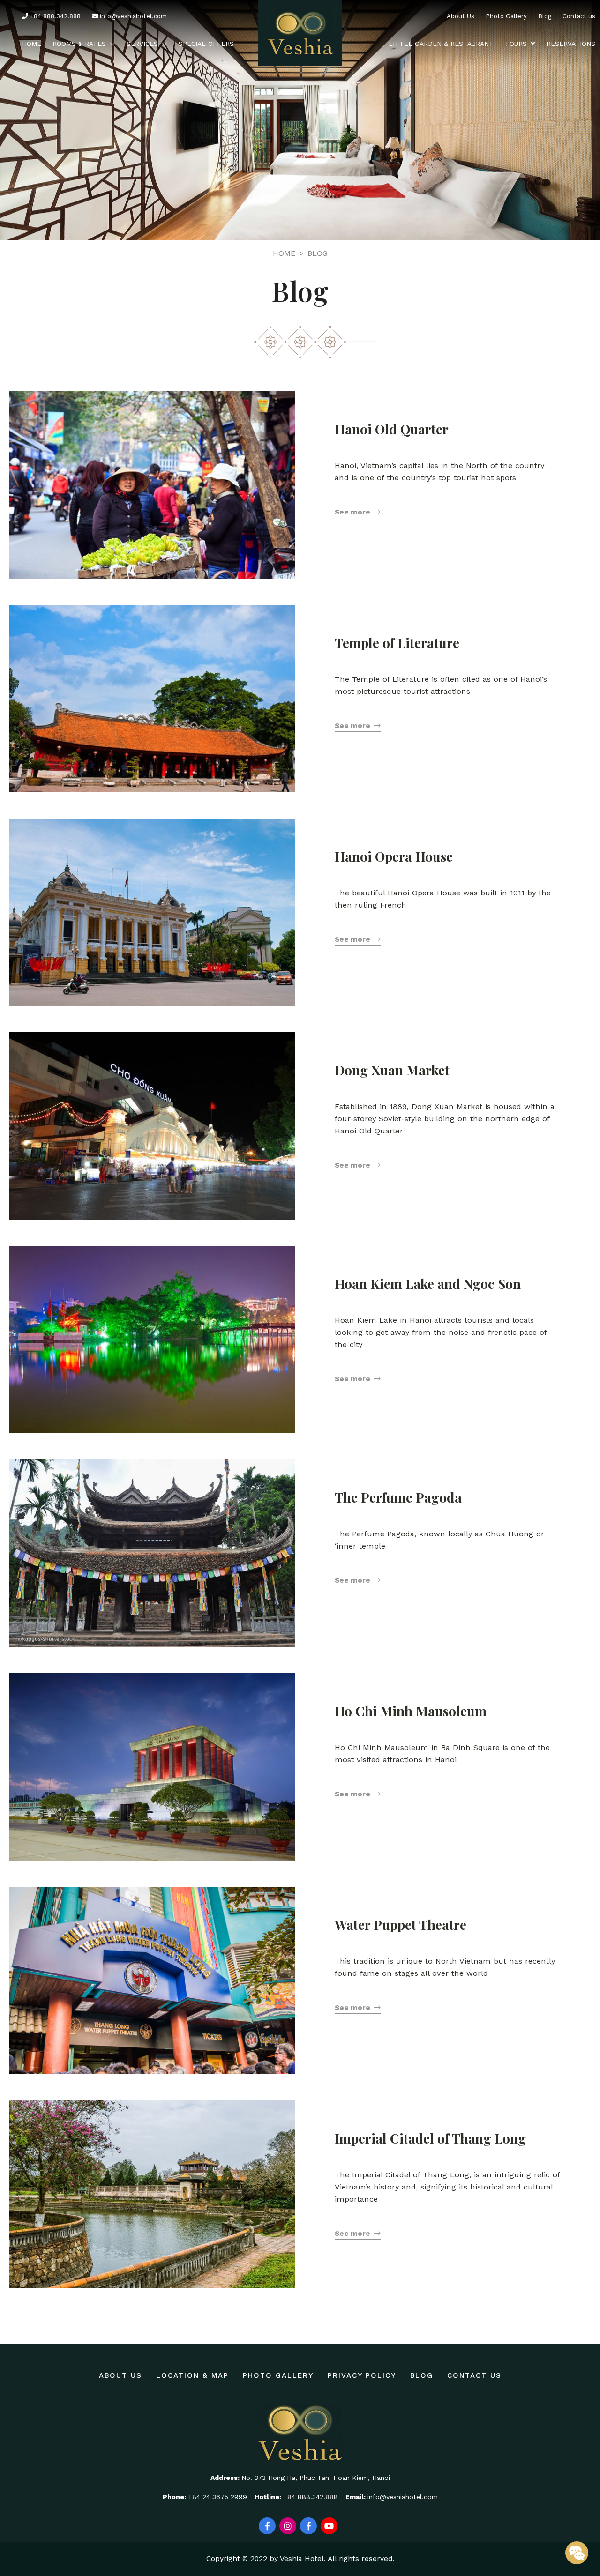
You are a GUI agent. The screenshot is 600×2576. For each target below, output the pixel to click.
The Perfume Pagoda (398, 1497)
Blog (545, 16)
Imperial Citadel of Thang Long (430, 2138)
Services (142, 44)
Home (32, 44)
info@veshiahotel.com (132, 16)
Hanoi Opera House (394, 856)
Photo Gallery (506, 16)
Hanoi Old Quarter (392, 429)
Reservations (571, 44)
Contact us (579, 16)
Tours (516, 44)
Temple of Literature (397, 643)
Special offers (206, 44)
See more (352, 512)
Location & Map (192, 2375)
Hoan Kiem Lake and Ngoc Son (428, 1284)
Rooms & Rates (79, 44)
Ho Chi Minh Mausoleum (411, 1711)
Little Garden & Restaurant (441, 44)
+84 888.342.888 (54, 16)
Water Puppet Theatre (401, 1925)
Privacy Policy (362, 2375)
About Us (461, 16)
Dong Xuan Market (392, 1070)
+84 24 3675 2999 (217, 2497)
